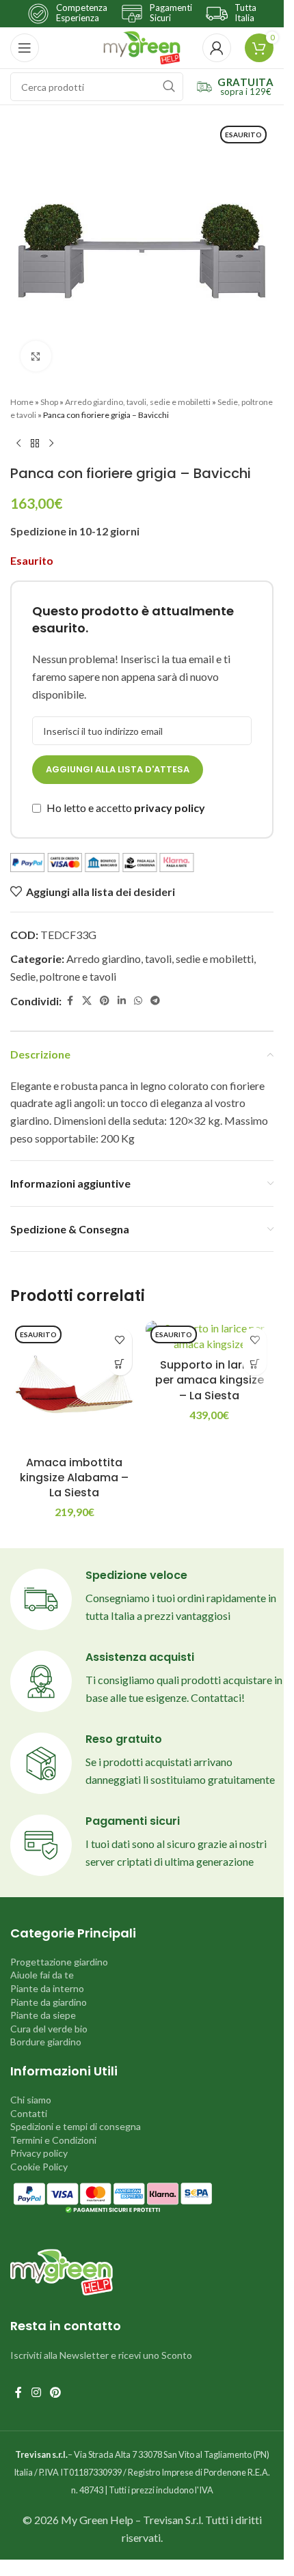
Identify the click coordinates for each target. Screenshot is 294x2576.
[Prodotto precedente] (18, 443)
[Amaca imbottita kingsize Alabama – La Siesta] (75, 1385)
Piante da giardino (49, 2002)
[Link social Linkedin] (122, 1001)
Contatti (29, 2113)
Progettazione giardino (59, 1962)
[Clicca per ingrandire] (36, 356)
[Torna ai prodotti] (35, 443)
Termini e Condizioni (53, 2140)
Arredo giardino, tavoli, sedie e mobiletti (138, 402)
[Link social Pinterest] (105, 1001)
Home (22, 402)
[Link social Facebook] (70, 1001)
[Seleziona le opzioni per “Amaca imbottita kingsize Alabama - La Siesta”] (120, 1363)
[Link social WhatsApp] (138, 1001)
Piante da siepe (43, 2015)
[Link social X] (87, 1001)
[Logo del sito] (142, 46)
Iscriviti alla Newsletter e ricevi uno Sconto (101, 2355)
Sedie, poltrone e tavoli (63, 976)
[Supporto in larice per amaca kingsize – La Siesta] (210, 1336)
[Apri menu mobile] (25, 48)
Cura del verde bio (49, 2029)
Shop (49, 402)
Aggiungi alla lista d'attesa (118, 769)
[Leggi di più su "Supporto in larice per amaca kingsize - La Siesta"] (255, 1363)
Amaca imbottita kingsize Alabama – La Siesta (74, 1478)
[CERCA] (169, 87)
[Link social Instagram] (36, 2392)
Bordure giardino (46, 2042)
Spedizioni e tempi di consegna (76, 2126)
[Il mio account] (217, 48)
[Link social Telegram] (155, 1001)
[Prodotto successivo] (51, 443)
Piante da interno (47, 1988)
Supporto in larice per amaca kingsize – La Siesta (210, 1380)
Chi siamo (31, 2100)
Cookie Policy (39, 2167)
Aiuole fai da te (42, 1975)
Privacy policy (39, 2153)
